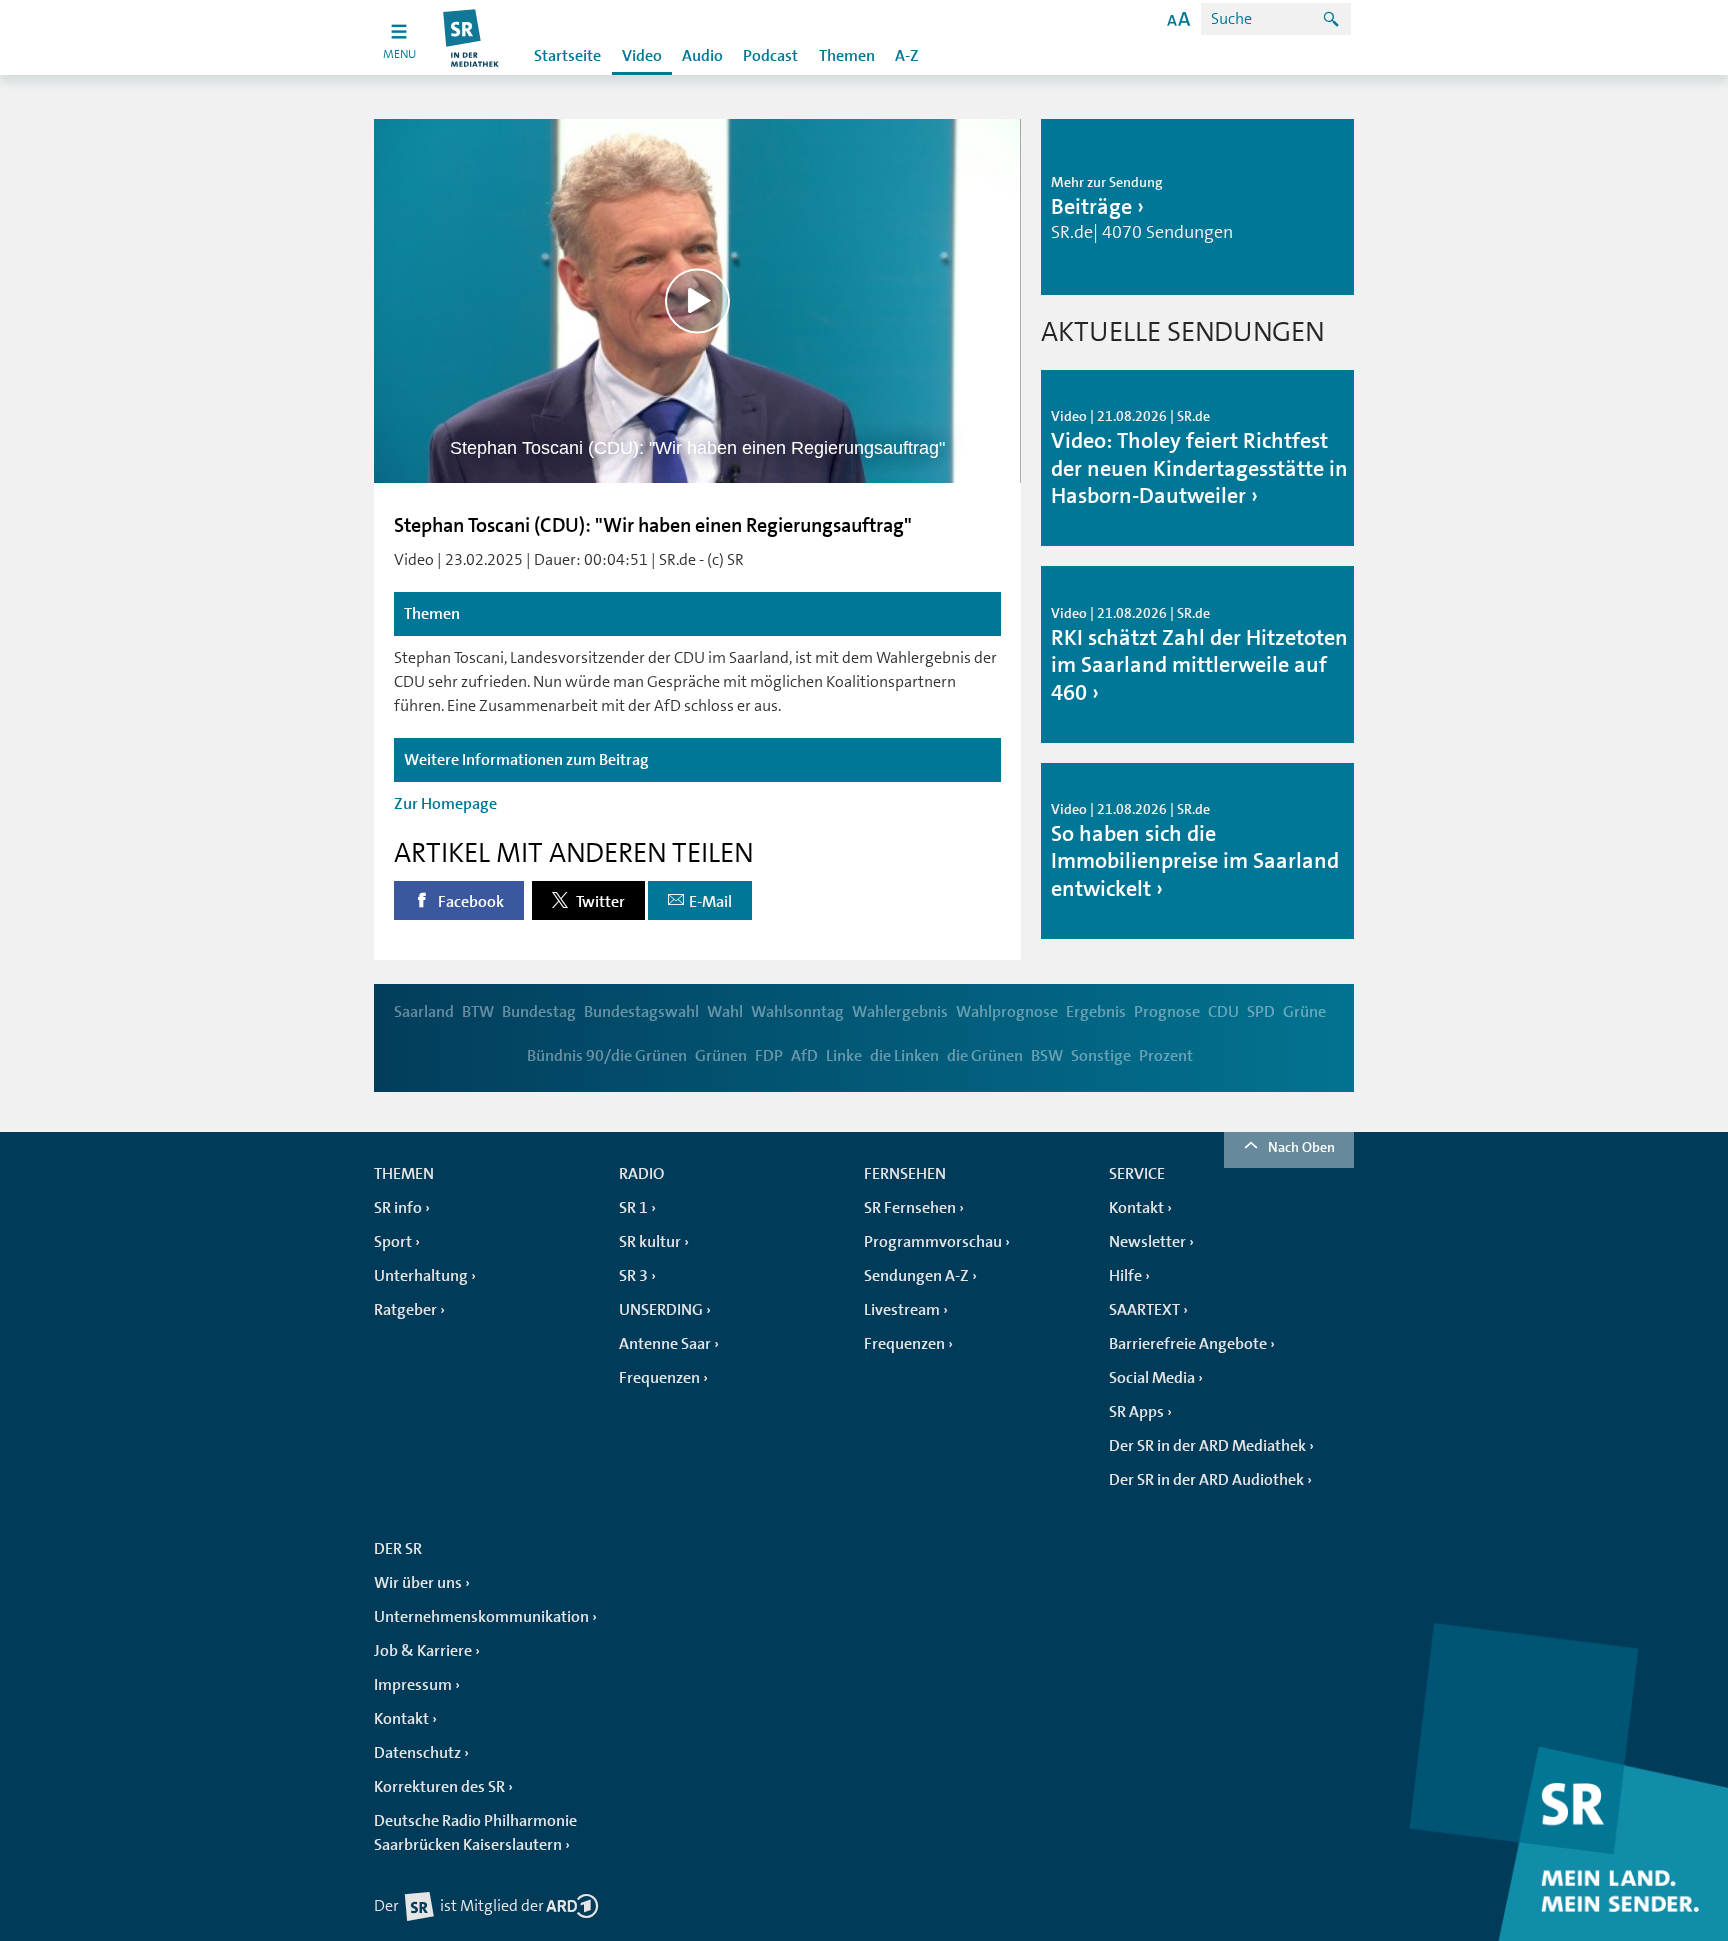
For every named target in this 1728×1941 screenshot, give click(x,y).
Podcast (770, 56)
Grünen (721, 1056)
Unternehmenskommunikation (481, 1617)
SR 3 (633, 1276)
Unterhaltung (421, 1276)
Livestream (902, 1310)
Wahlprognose (1007, 1012)
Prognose (1167, 1012)
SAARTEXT (1144, 1310)
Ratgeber (405, 1310)
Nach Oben (1301, 1147)
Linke (844, 1056)
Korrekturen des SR (439, 1787)
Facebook (469, 902)
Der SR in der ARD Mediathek (1207, 1446)
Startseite (567, 56)
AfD (804, 1056)
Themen (847, 56)
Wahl (725, 1012)
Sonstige (1101, 1056)
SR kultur (650, 1242)
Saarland (424, 1012)
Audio (702, 56)
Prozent (1166, 1056)
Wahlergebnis (900, 1012)
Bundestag (539, 1012)
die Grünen (985, 1056)
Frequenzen (659, 1378)
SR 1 (633, 1208)
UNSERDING (661, 1310)
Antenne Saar (665, 1344)
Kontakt (1136, 1208)
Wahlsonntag (797, 1012)
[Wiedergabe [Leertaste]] (697, 300)
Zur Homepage (445, 804)
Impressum (413, 1685)
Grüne (1304, 1012)
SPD (1261, 1012)
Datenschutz (417, 1753)
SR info (398, 1208)
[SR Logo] (471, 37)
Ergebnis (1096, 1012)
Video (642, 56)
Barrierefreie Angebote (1188, 1344)
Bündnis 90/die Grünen (607, 1056)
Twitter (599, 902)
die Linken (904, 1056)
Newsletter (1147, 1242)
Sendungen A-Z (916, 1276)
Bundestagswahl (641, 1012)
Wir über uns (418, 1583)
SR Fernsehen (910, 1208)
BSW (1047, 1056)
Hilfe (1125, 1276)
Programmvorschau (933, 1242)
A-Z (907, 56)
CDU (1223, 1012)
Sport (393, 1242)
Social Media (1152, 1378)
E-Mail (710, 902)
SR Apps (1136, 1412)
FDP (769, 1056)
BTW (478, 1012)
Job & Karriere (423, 1651)
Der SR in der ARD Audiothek (1206, 1480)
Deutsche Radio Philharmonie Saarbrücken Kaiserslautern (475, 1833)
